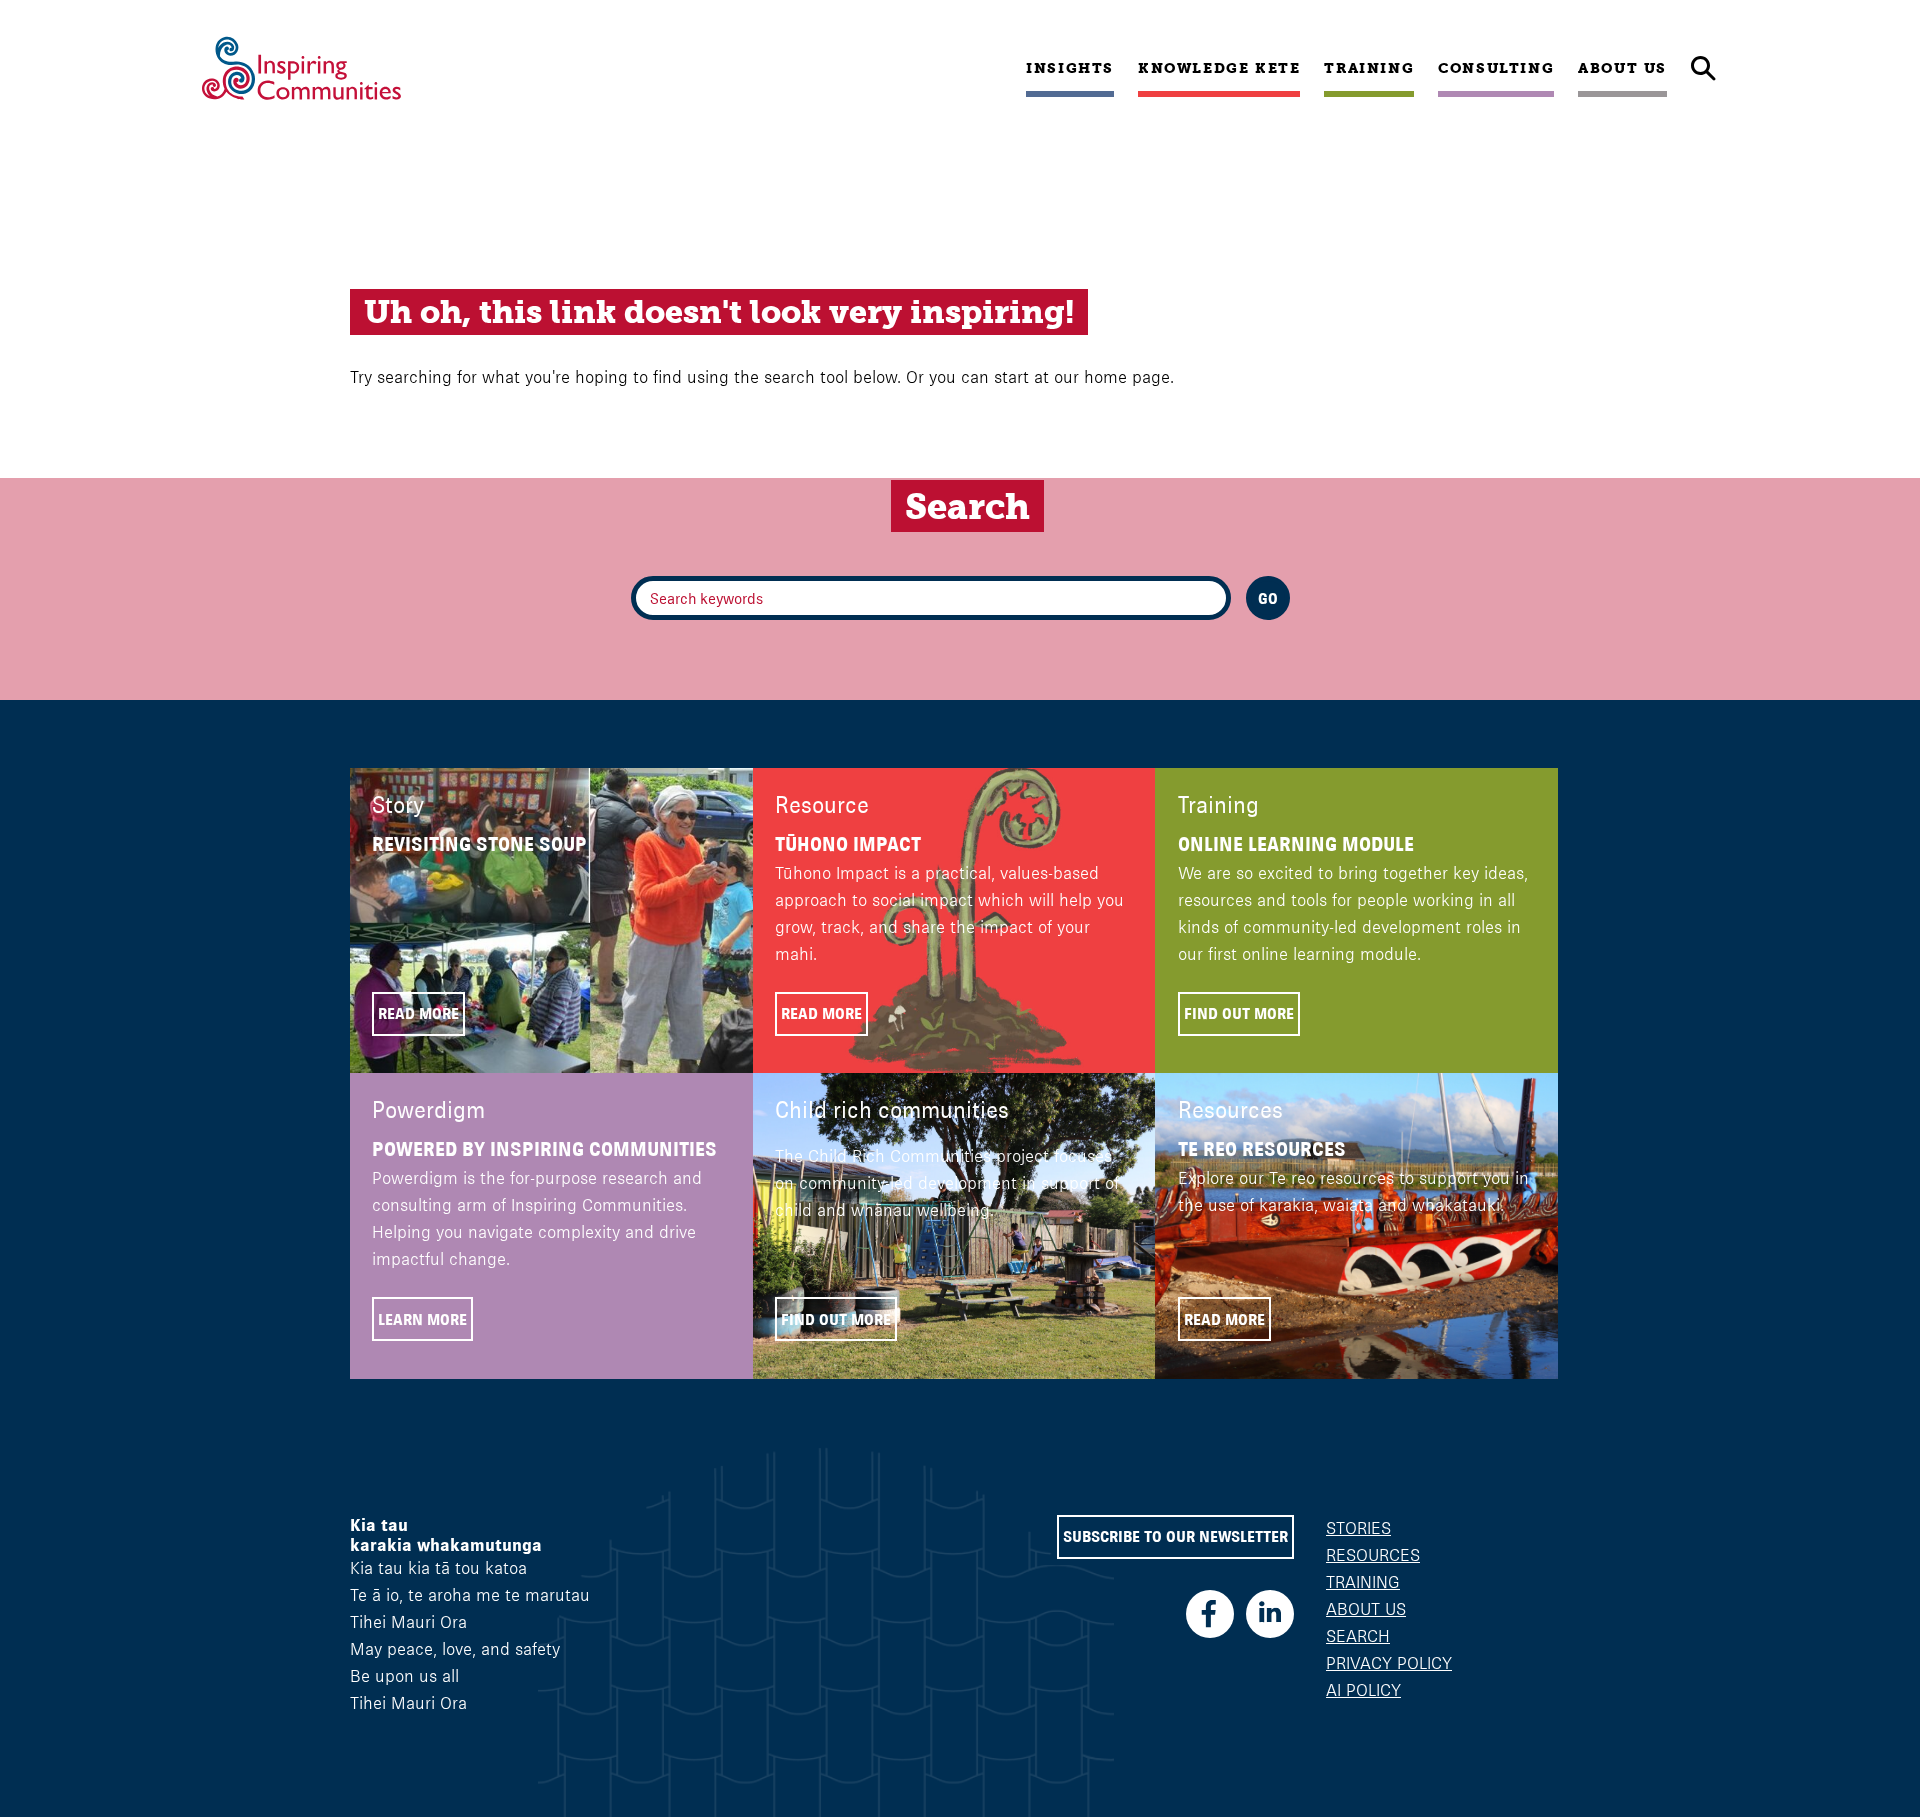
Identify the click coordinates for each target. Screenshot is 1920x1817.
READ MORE (418, 1013)
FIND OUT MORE (1239, 1013)
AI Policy (1363, 1690)
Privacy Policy (1389, 1663)
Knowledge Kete (1219, 68)
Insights (1070, 68)
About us (1622, 68)
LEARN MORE (422, 1319)
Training (1369, 68)
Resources (1373, 1555)
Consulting (1496, 68)
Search (1358, 1636)
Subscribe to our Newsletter (1175, 1536)
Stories (1358, 1528)
